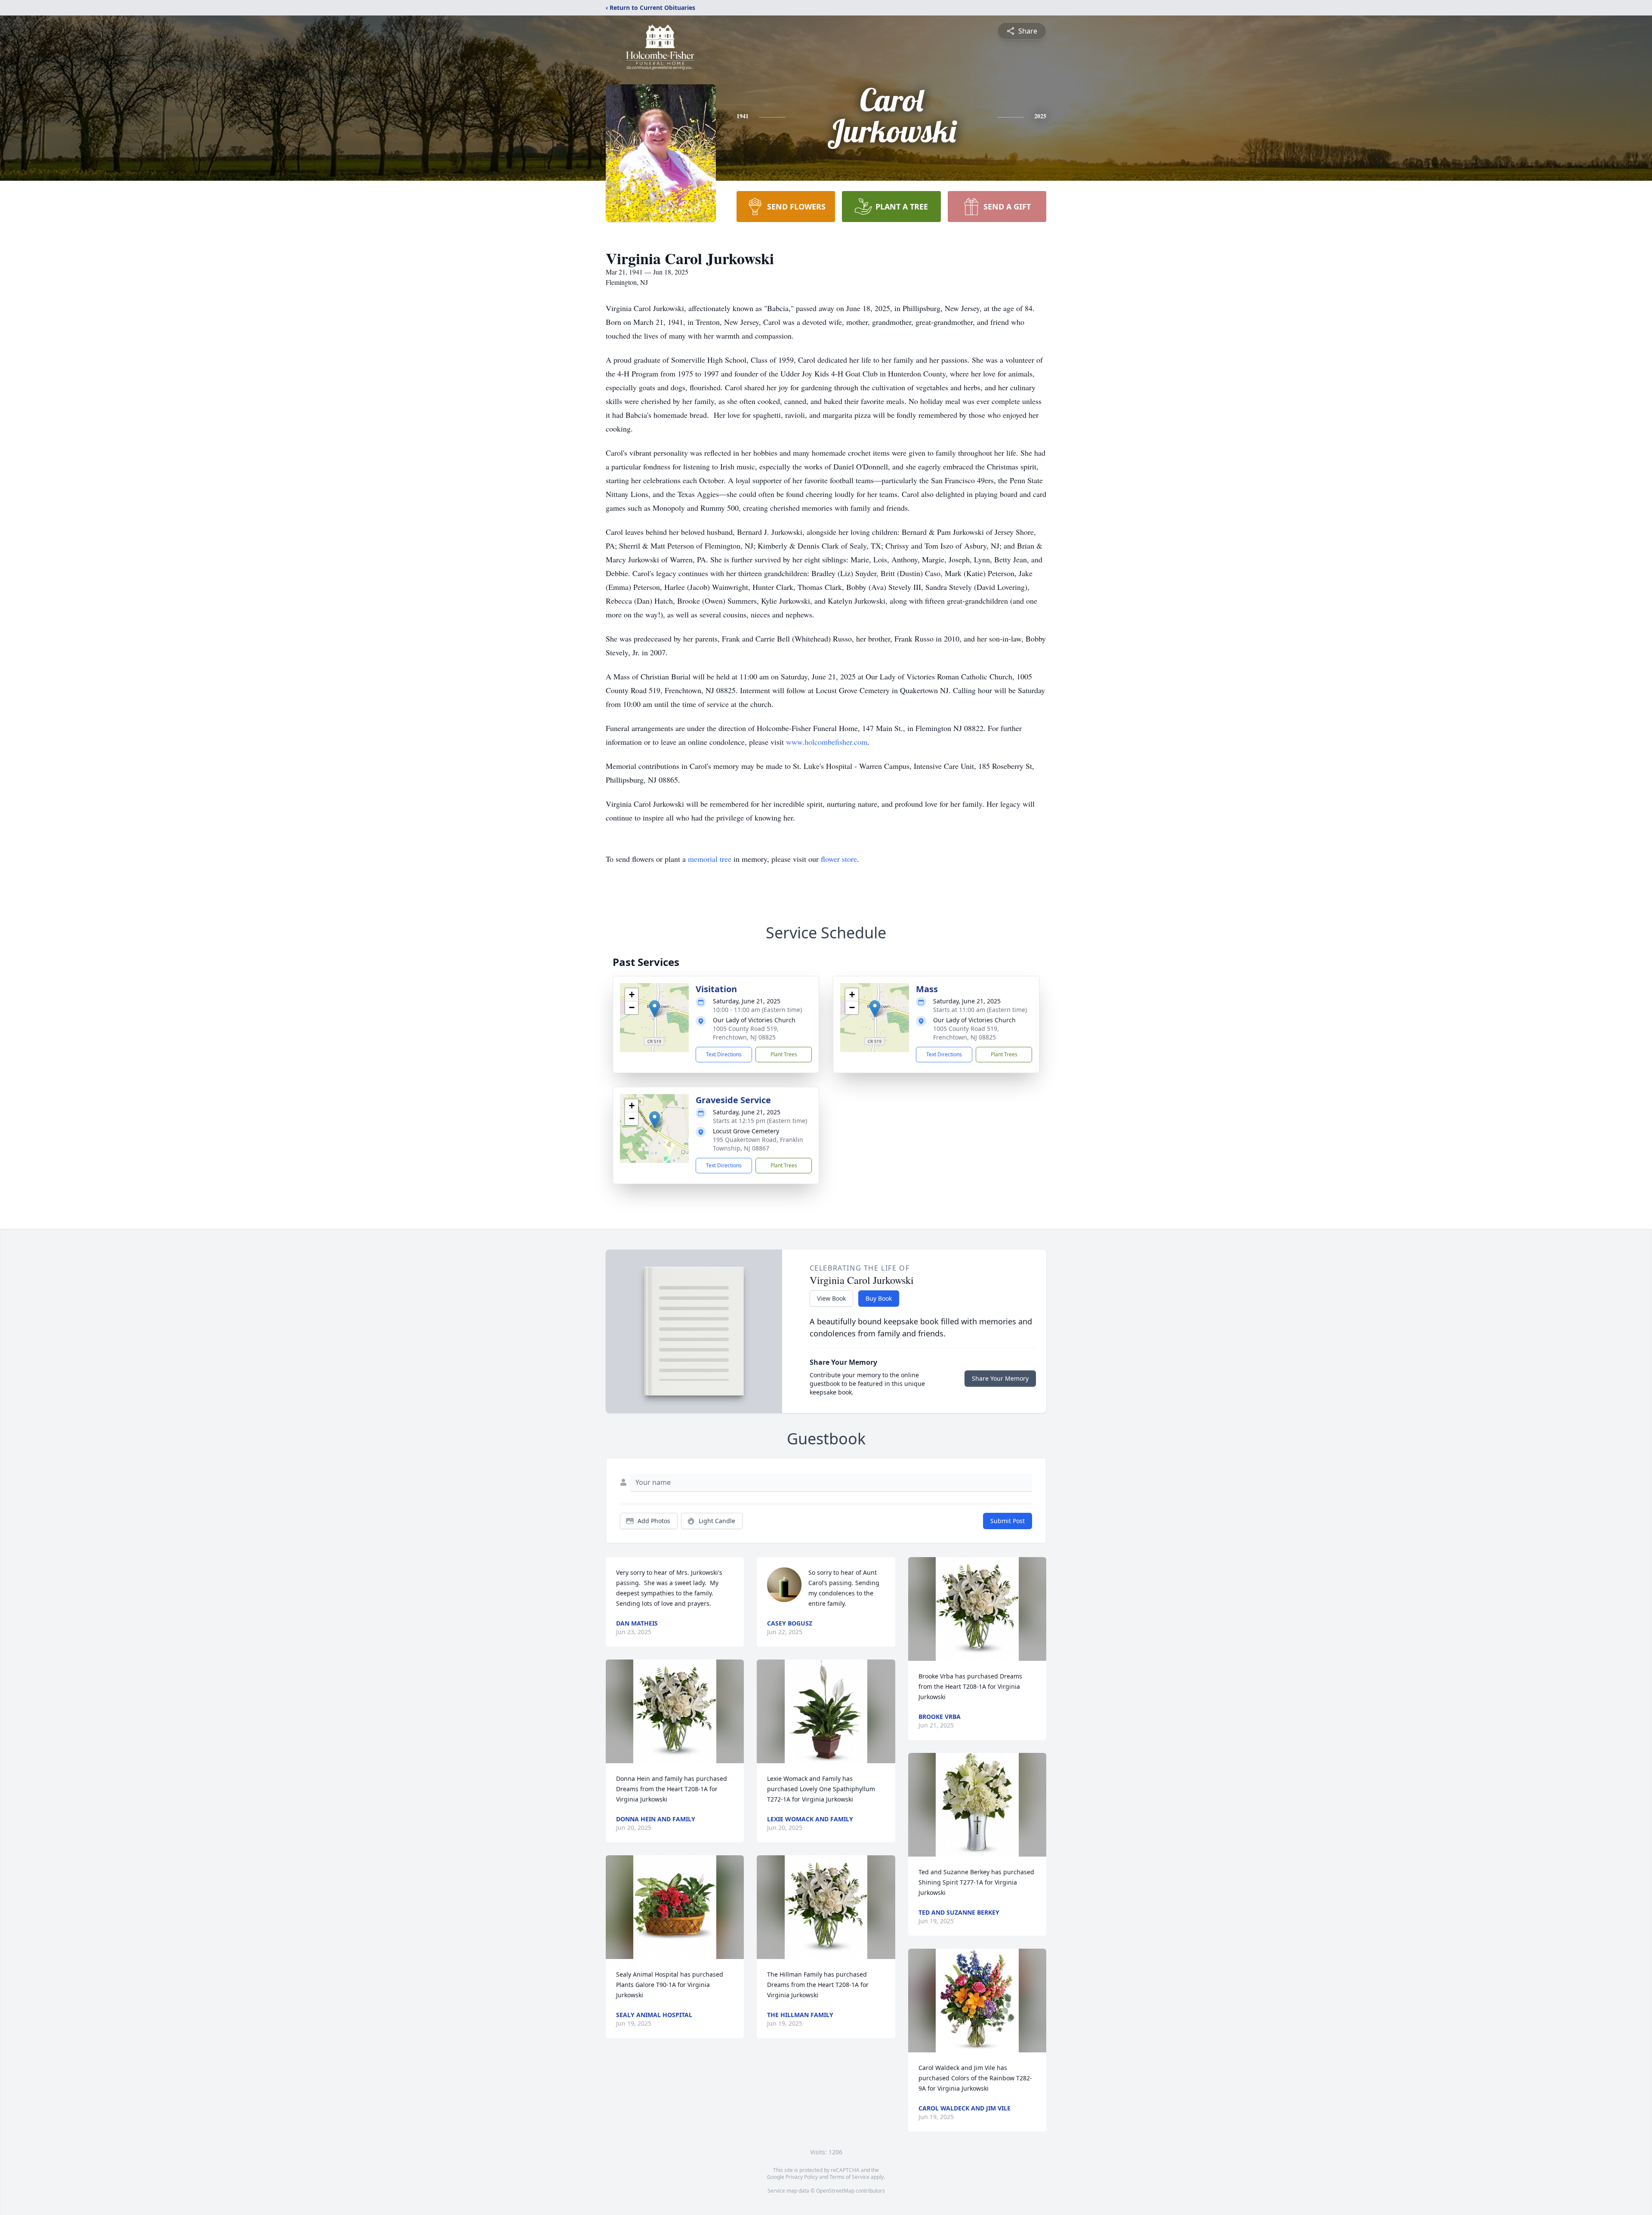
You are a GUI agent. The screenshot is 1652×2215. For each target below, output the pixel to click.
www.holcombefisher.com (827, 742)
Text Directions (724, 1054)
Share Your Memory (1000, 1378)
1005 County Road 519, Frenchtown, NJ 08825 (746, 1033)
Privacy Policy (802, 2177)
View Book (831, 1298)
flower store (839, 859)
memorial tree (710, 859)
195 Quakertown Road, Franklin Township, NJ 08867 (758, 1144)
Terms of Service (849, 2177)
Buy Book (879, 1298)
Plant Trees (784, 1054)
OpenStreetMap (835, 2191)
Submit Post (1008, 1521)
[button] (655, 1009)
